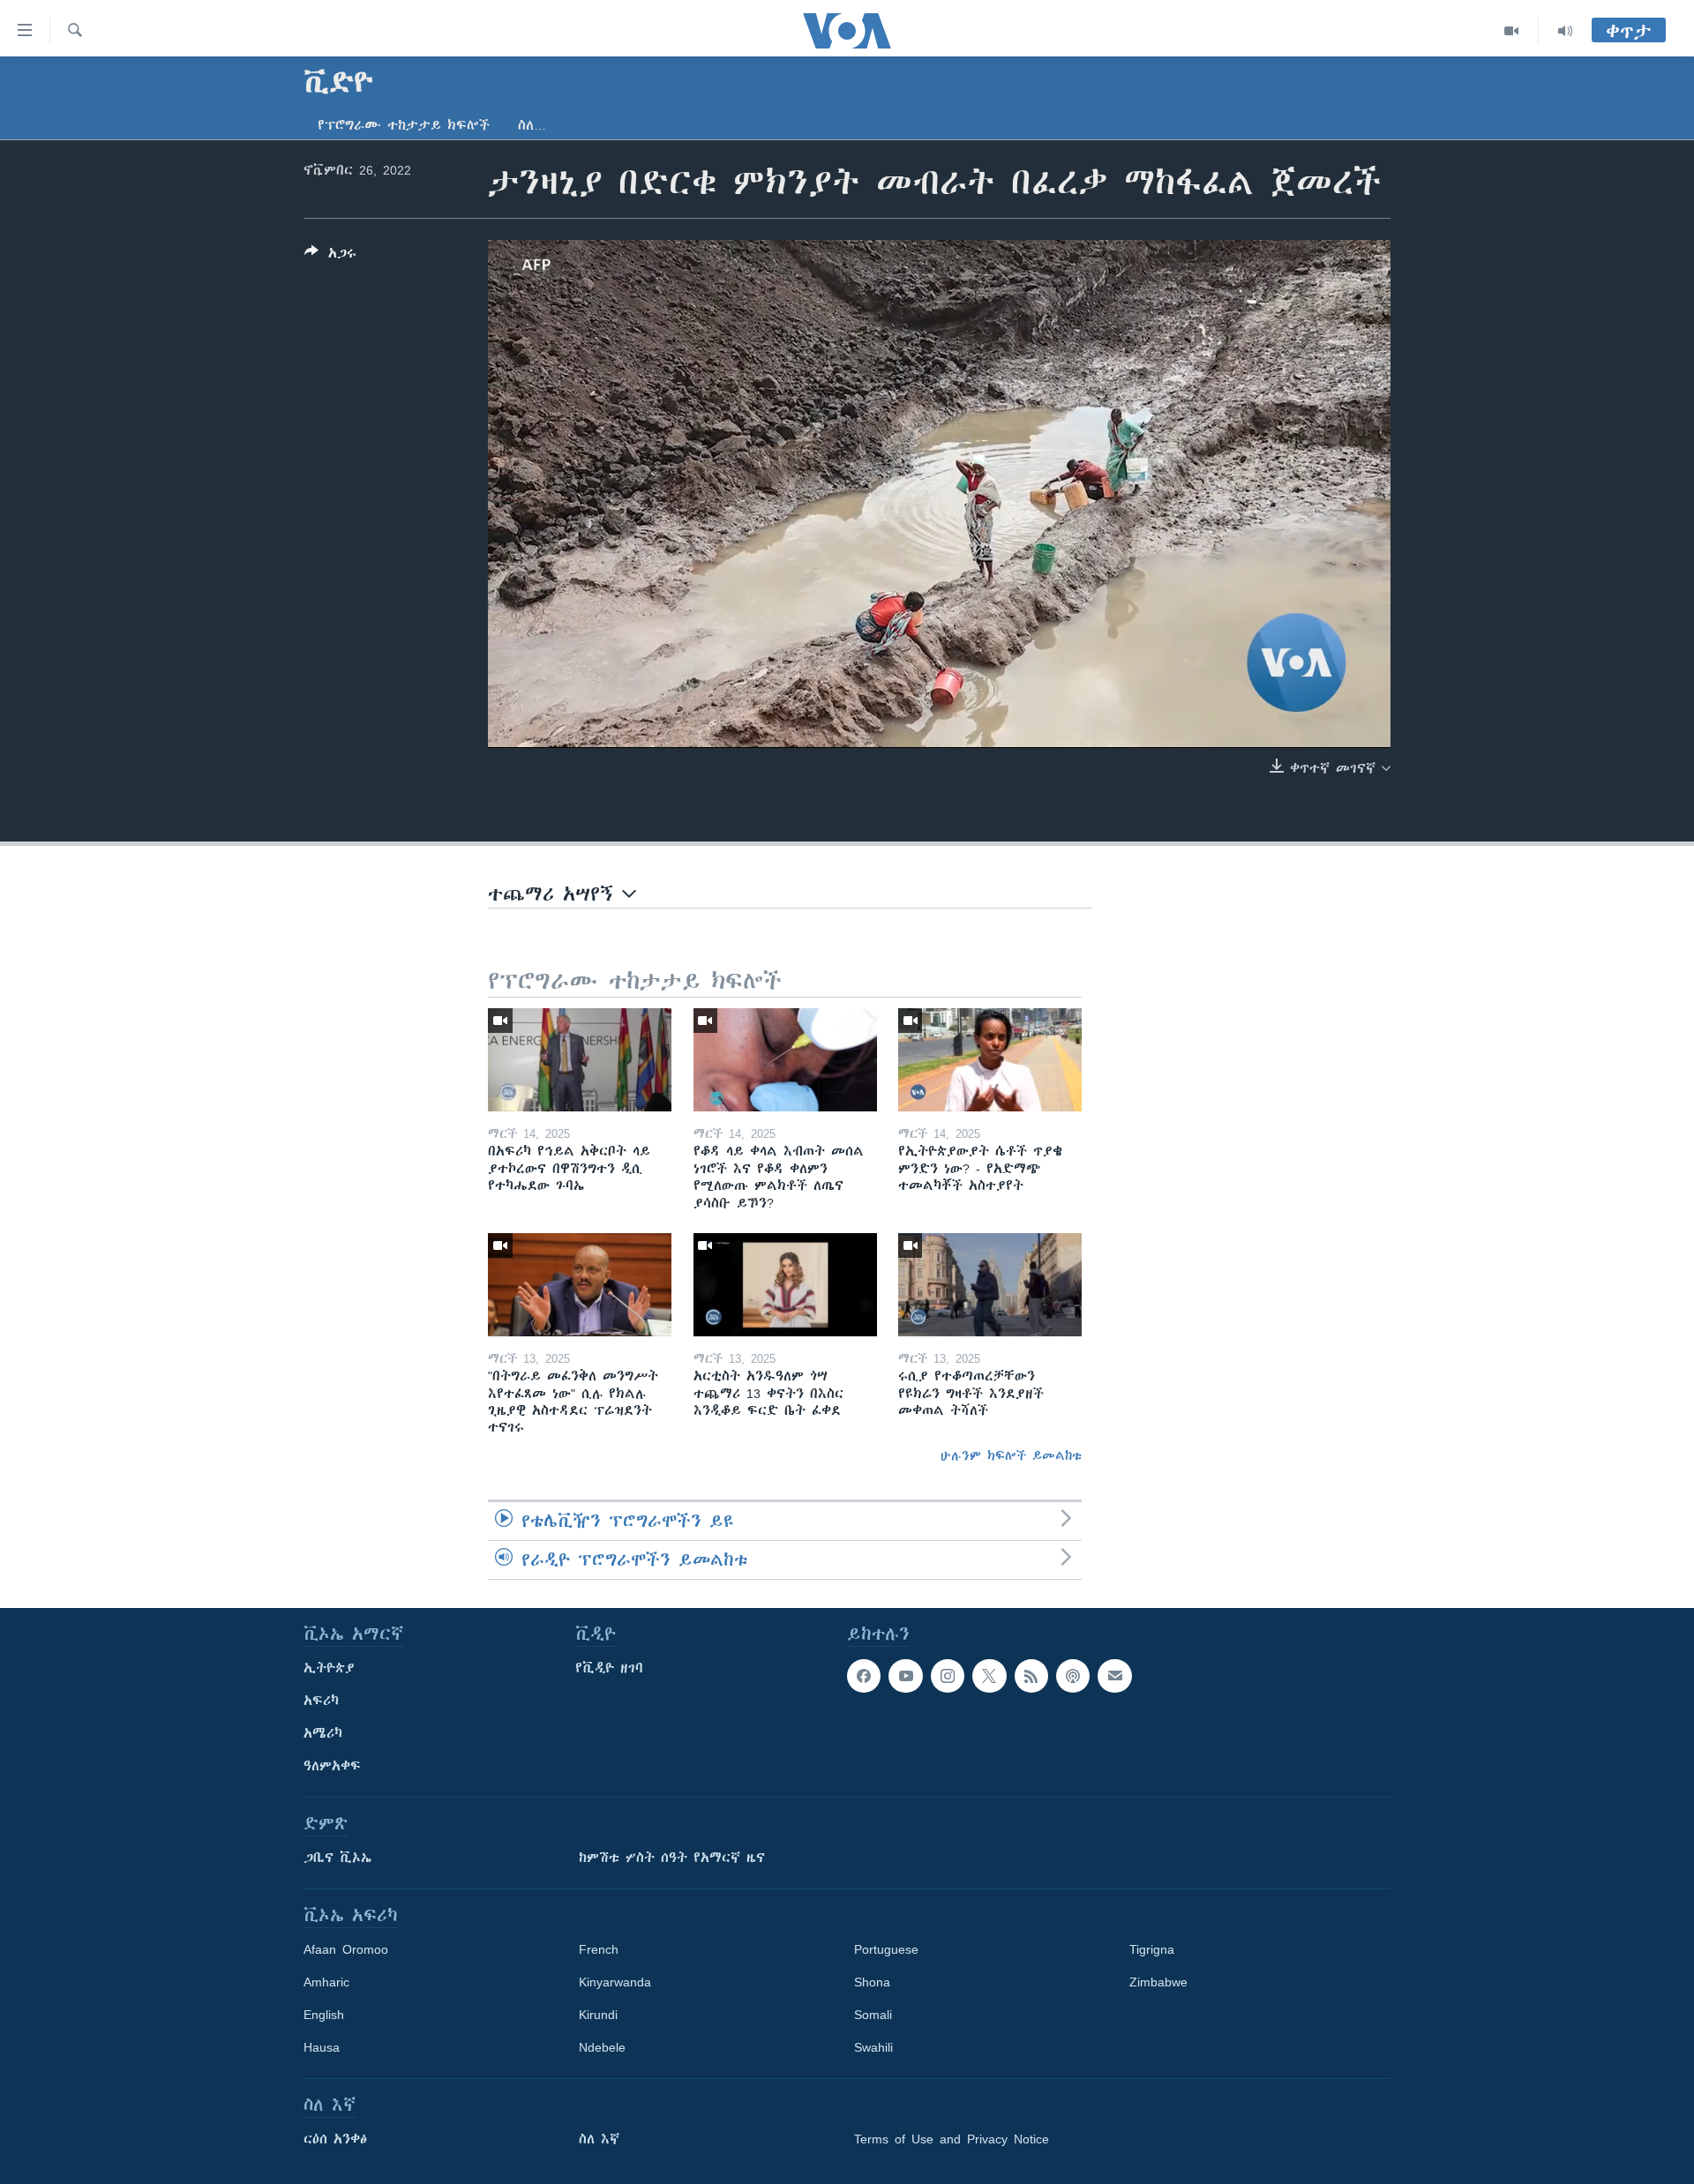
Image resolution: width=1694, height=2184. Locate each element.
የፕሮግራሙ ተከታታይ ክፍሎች (404, 125)
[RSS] (1031, 1676)
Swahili (873, 2047)
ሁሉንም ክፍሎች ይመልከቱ (1011, 1455)
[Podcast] (1073, 1676)
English (324, 2015)
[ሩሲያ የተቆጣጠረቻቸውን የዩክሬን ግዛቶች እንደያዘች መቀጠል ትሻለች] (990, 1285)
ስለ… (532, 125)
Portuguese (886, 1949)
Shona (872, 1982)
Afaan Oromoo (346, 1949)
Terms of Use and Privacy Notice (952, 2139)
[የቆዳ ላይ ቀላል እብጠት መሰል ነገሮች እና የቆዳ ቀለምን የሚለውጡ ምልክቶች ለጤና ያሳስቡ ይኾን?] (785, 1060)
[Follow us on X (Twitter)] (989, 1676)
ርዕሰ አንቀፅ (335, 2139)
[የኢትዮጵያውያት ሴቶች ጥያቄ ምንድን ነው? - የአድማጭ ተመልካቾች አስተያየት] (990, 1060)
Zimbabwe (1158, 1982)
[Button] (330, 256)
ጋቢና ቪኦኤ (337, 1858)
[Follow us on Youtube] (905, 1676)
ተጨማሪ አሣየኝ (555, 894)
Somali (873, 2015)
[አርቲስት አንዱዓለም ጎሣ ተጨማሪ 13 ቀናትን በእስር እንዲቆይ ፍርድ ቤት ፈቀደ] (785, 1285)
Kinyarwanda (615, 1982)
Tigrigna (1152, 1949)
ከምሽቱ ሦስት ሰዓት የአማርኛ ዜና (672, 1858)
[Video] (1512, 31)
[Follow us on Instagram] (948, 1676)
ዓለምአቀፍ (332, 1766)
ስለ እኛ (599, 2139)
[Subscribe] (1114, 1676)
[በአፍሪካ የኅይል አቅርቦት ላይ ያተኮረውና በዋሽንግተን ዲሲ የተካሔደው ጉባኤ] (580, 1060)
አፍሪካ (321, 1701)
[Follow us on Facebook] (864, 1676)
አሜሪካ (323, 1733)
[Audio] (1565, 31)
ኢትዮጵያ (329, 1668)
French (599, 1949)
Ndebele (602, 2047)
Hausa (322, 2047)
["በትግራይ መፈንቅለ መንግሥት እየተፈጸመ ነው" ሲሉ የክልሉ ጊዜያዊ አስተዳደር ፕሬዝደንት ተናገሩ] (580, 1285)
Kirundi (598, 2015)
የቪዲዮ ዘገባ (609, 1668)
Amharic (326, 1982)
